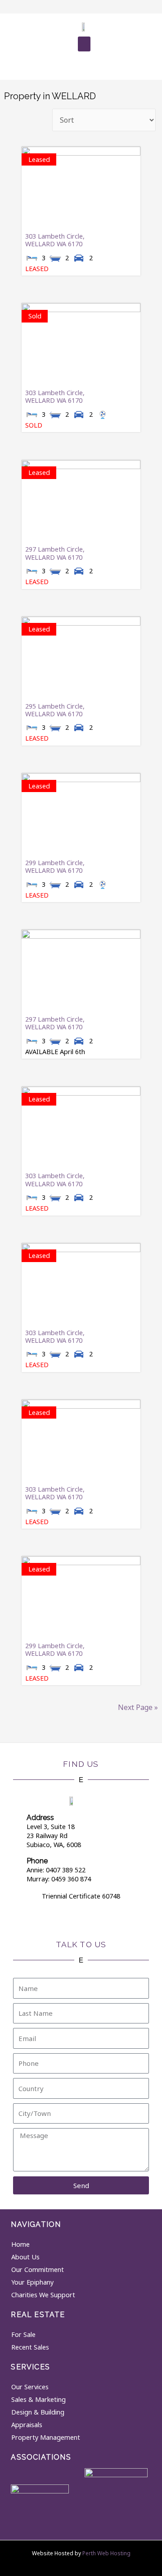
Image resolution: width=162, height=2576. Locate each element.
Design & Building (38, 2412)
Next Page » (138, 1707)
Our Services (30, 2387)
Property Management (46, 2437)
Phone (37, 1861)
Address (40, 1818)
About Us (25, 2257)
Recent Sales (30, 2347)
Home (20, 2244)
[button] (84, 44)
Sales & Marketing (38, 2399)
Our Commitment (38, 2270)
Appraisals (27, 2425)
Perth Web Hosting (106, 2553)
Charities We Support (43, 2295)
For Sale (23, 2334)
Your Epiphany (32, 2282)
